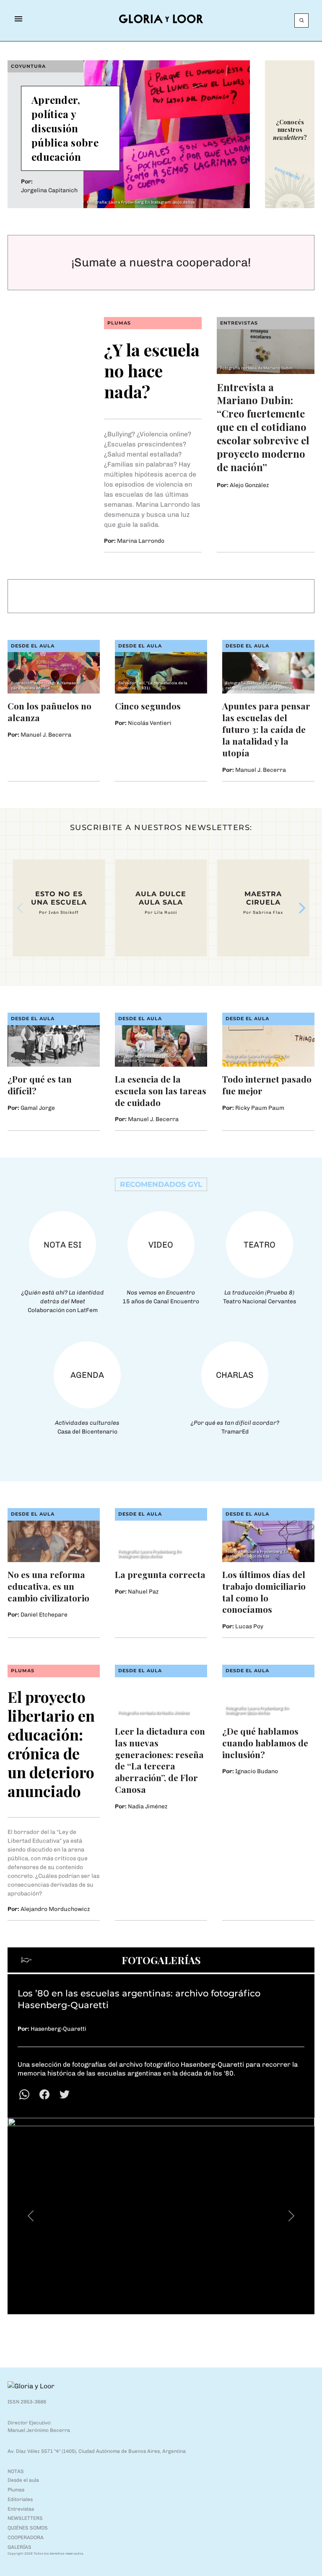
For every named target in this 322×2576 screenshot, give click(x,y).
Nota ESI (62, 1245)
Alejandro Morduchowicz (55, 1909)
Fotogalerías (161, 1960)
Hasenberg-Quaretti (58, 2029)
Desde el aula (33, 646)
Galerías (19, 2547)
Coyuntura (28, 66)
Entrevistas (239, 323)
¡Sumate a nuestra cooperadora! (161, 262)
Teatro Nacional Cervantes (260, 1297)
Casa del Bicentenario (87, 1427)
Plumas (119, 323)
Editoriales (20, 2499)
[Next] (301, 908)
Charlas (235, 1375)
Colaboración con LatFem (63, 1301)
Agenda (87, 1375)
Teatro (260, 1245)
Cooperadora (26, 2537)
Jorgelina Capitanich (49, 190)
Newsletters (25, 2518)
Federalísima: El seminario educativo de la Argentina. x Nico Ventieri (161, 596)
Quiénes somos (28, 2528)
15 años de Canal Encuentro (161, 1297)
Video (161, 1245)
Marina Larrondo (141, 541)
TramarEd (235, 1427)
